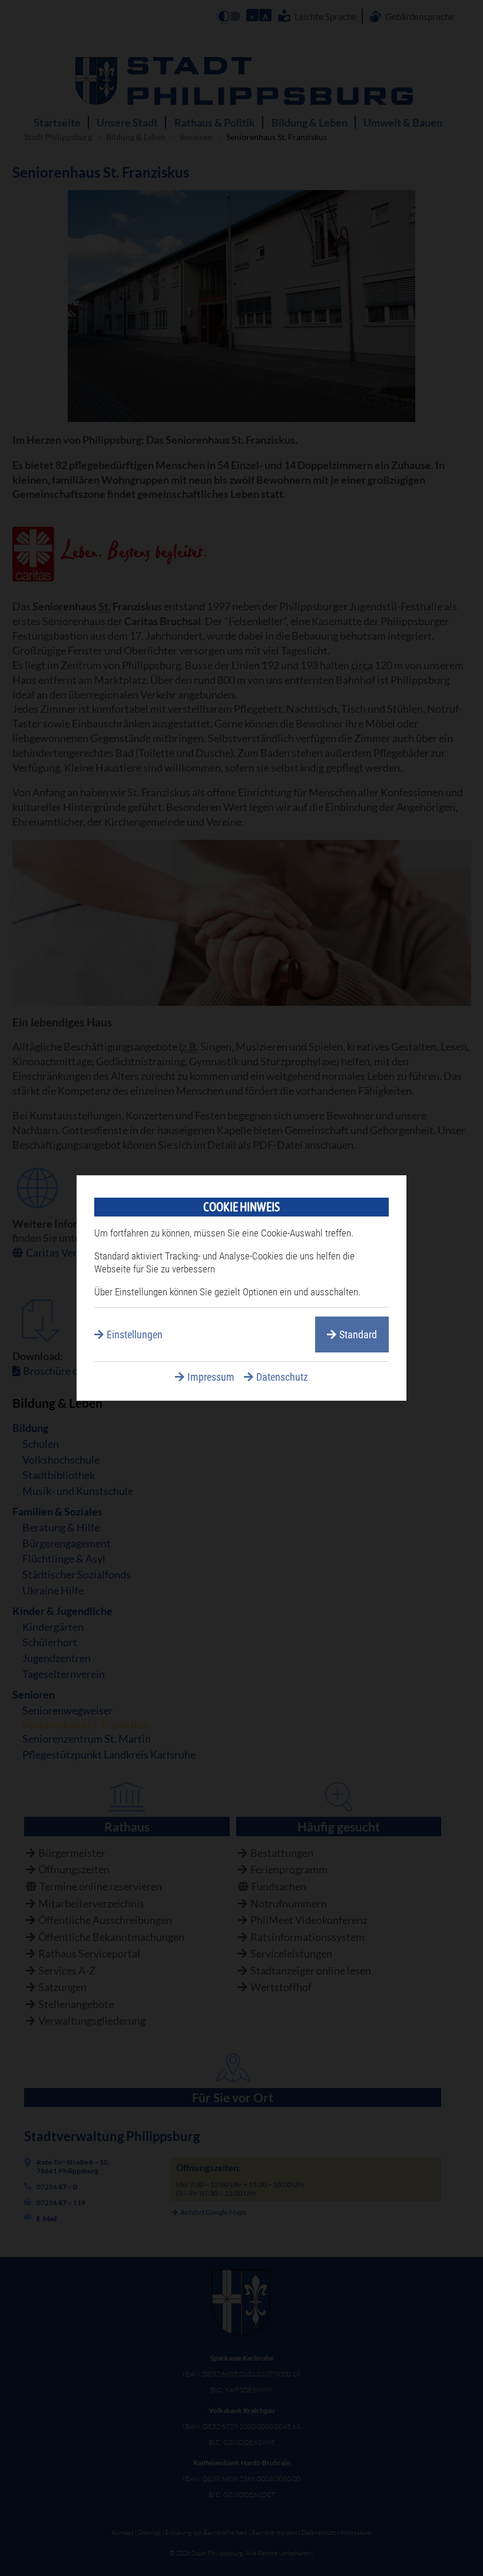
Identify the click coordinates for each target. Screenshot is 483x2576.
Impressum (211, 1377)
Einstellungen (135, 1334)
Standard (358, 1334)
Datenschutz (282, 1377)
